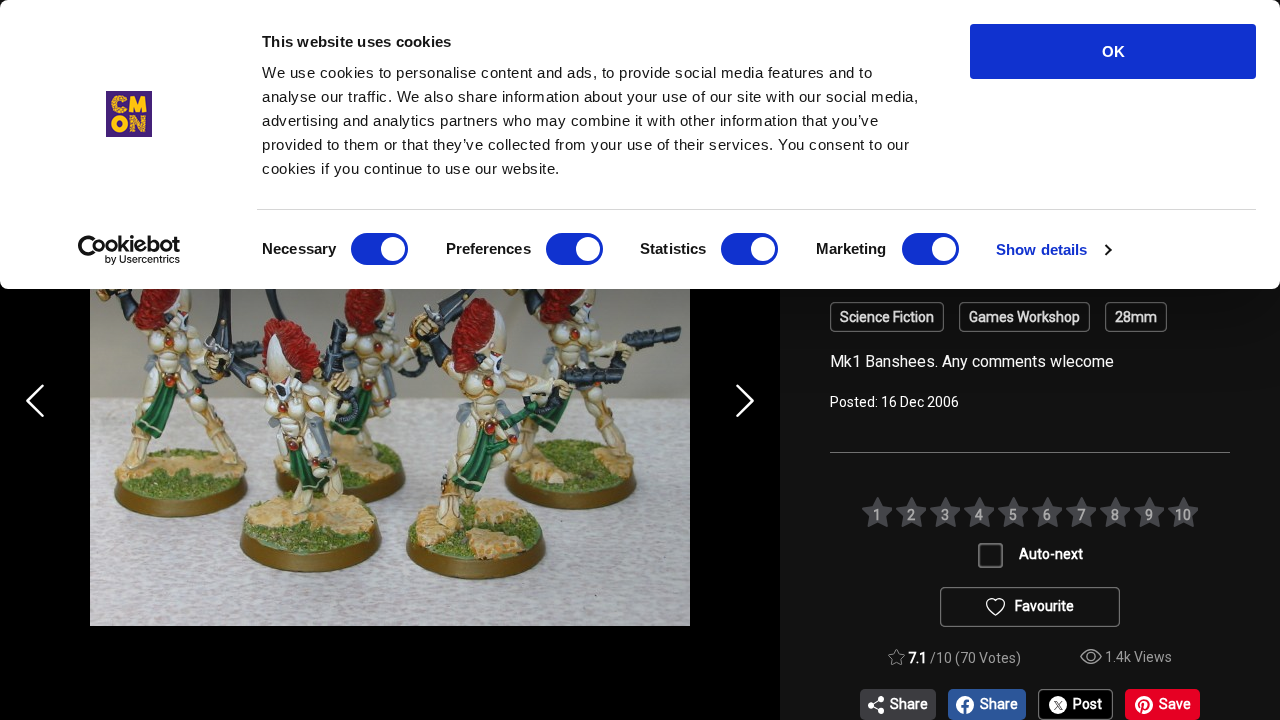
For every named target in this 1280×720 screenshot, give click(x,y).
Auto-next (1051, 554)
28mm (1136, 317)
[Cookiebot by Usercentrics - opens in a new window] (129, 250)
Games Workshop (1024, 317)
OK (1113, 51)
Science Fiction (887, 317)
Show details (1041, 249)
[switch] (574, 249)
